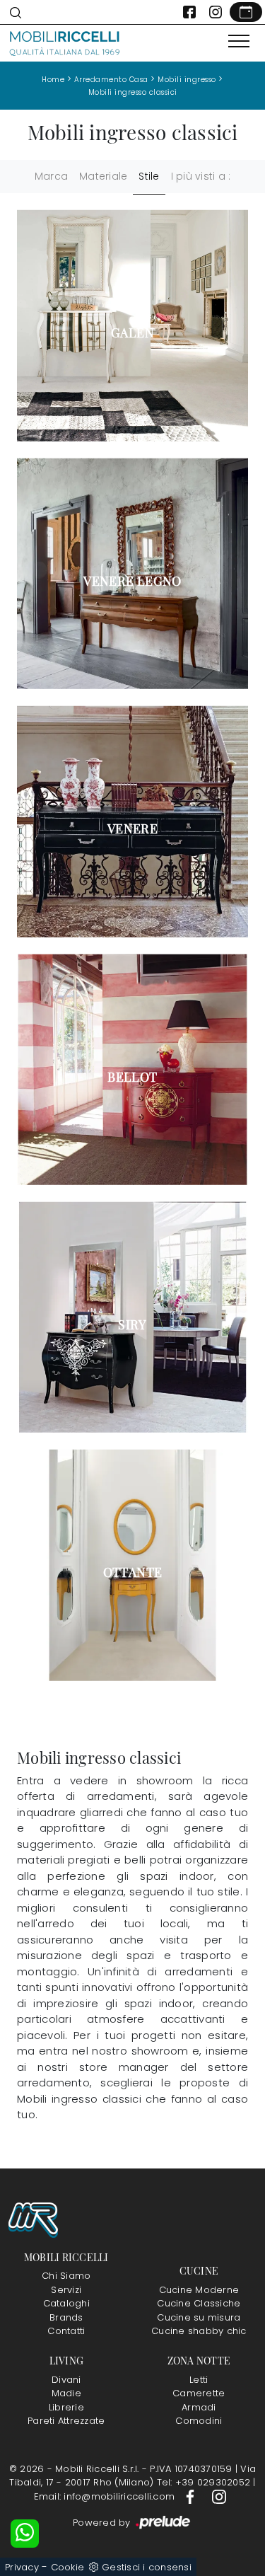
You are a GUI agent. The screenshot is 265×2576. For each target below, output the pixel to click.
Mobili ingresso (187, 80)
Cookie (68, 2567)
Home (53, 80)
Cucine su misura (199, 2317)
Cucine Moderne (199, 2290)
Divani (66, 2380)
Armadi (199, 2407)
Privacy (22, 2567)
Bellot (132, 1077)
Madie (66, 2393)
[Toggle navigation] (239, 42)
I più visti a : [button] (201, 176)
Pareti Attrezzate (66, 2421)
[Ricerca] (16, 12)
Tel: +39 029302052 (205, 2482)
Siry (132, 1324)
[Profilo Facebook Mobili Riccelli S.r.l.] (189, 12)
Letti (199, 2380)
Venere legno (132, 581)
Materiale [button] (103, 176)
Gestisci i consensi (147, 2567)
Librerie (66, 2407)
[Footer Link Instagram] (219, 2496)
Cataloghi (66, 2303)
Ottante (133, 1572)
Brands (66, 2317)
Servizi (66, 2290)
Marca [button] (51, 176)
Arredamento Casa (111, 80)
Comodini (199, 2421)
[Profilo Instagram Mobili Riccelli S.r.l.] (216, 12)
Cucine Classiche (199, 2303)
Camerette (199, 2393)
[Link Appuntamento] (246, 12)
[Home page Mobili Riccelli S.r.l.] (65, 43)
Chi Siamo (66, 2276)
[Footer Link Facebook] (192, 2496)
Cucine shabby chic (199, 2331)
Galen (132, 333)
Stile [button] (149, 176)
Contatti (66, 2331)
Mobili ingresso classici (133, 92)
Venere (132, 828)
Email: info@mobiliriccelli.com (106, 2496)
